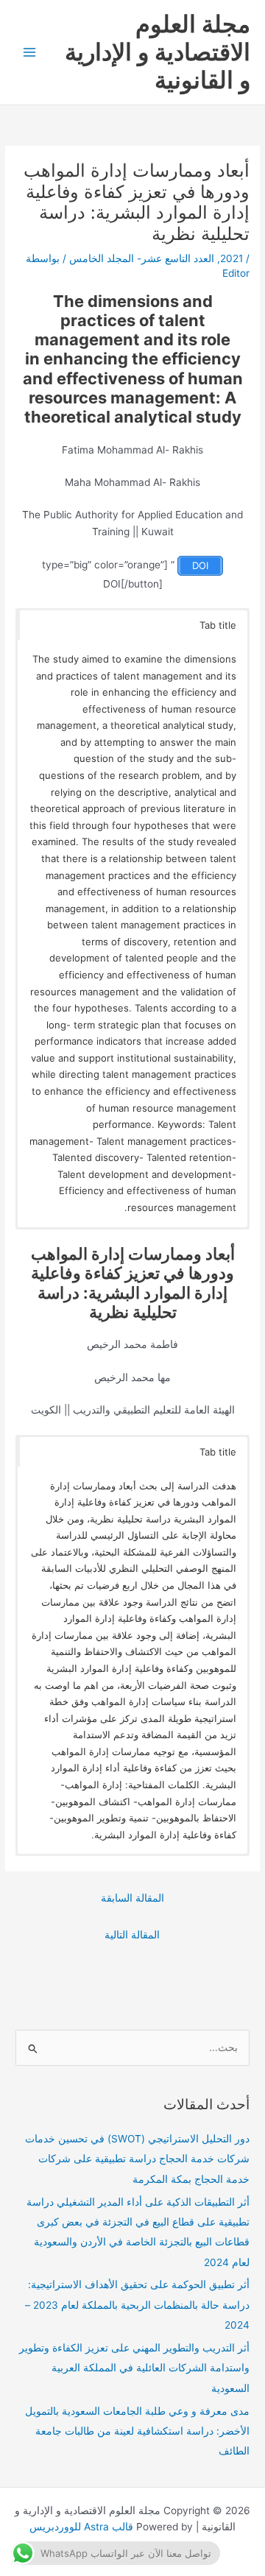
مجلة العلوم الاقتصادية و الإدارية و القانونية (158, 52)
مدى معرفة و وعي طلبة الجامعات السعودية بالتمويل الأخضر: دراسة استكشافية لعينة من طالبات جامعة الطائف (137, 2431)
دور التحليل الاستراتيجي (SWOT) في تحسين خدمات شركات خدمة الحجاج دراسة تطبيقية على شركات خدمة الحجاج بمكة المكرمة (137, 2159)
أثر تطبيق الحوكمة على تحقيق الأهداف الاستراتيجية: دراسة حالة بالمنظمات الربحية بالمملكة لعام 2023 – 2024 (137, 2305)
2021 (232, 258)
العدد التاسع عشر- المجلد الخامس (142, 258)
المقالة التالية (132, 1935)
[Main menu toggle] (30, 53)
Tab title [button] (218, 625)
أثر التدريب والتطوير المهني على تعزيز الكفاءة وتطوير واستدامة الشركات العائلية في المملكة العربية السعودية (134, 2368)
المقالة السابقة (132, 1898)
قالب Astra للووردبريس (81, 2527)
